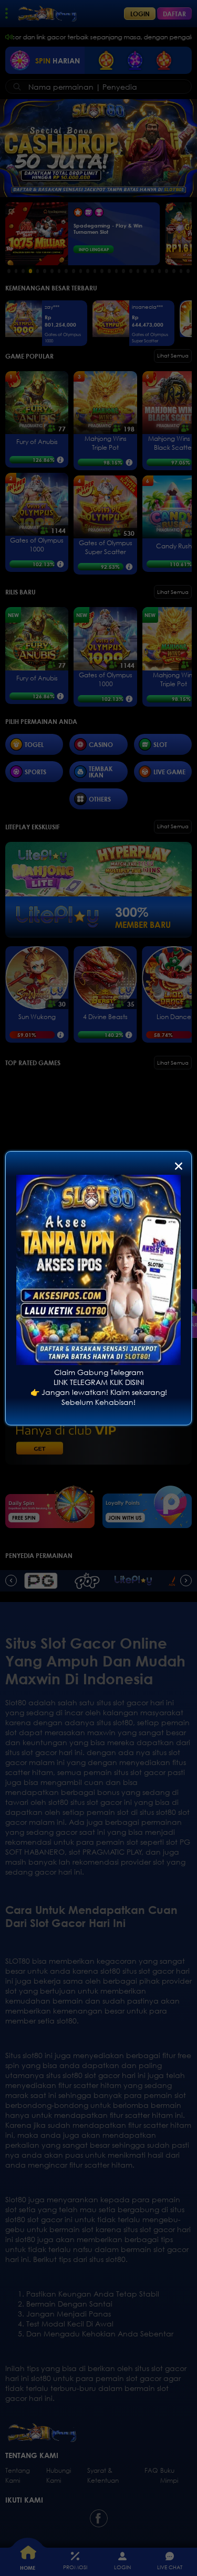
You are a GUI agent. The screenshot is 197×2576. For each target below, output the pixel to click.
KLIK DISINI (127, 1382)
